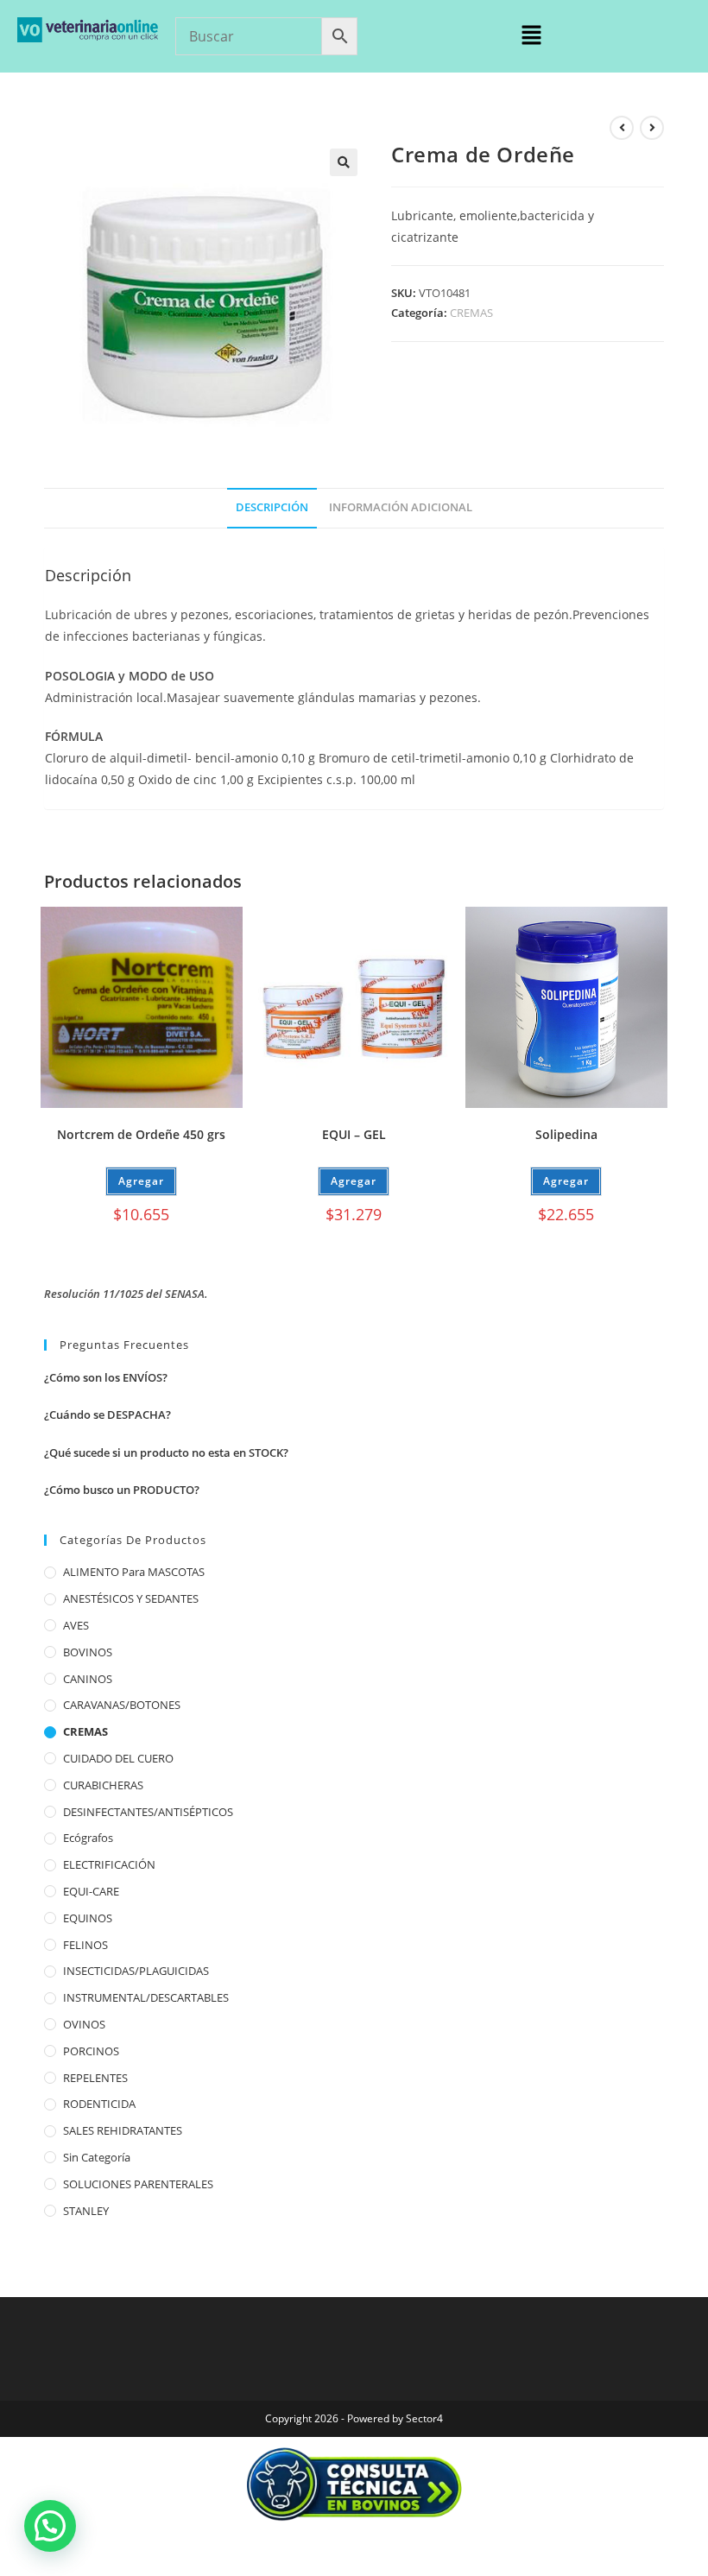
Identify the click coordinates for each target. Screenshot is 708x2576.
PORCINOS (91, 2051)
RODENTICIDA (99, 2104)
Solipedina (566, 1134)
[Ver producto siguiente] (652, 128)
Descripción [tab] (272, 507)
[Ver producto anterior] (622, 128)
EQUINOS (88, 1918)
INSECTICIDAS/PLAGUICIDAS (136, 1971)
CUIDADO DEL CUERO (118, 1758)
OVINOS (84, 2024)
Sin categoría (97, 2157)
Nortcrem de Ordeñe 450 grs (141, 1134)
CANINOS (88, 1679)
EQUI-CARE (91, 1891)
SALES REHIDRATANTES (123, 2130)
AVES (76, 1625)
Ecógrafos (88, 1838)
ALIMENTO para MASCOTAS (134, 1572)
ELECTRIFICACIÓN (109, 1864)
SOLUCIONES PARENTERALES (138, 2184)
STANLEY (86, 2211)
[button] (531, 35)
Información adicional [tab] (401, 507)
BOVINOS (88, 1652)
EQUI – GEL (354, 1134)
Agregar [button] (141, 1181)
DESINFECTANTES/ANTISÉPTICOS (148, 1812)
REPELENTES (95, 2078)
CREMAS (471, 313)
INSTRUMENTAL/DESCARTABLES (146, 1997)
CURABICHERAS (103, 1785)
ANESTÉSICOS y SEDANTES (131, 1598)
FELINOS (85, 1945)
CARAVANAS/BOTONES (122, 1705)
